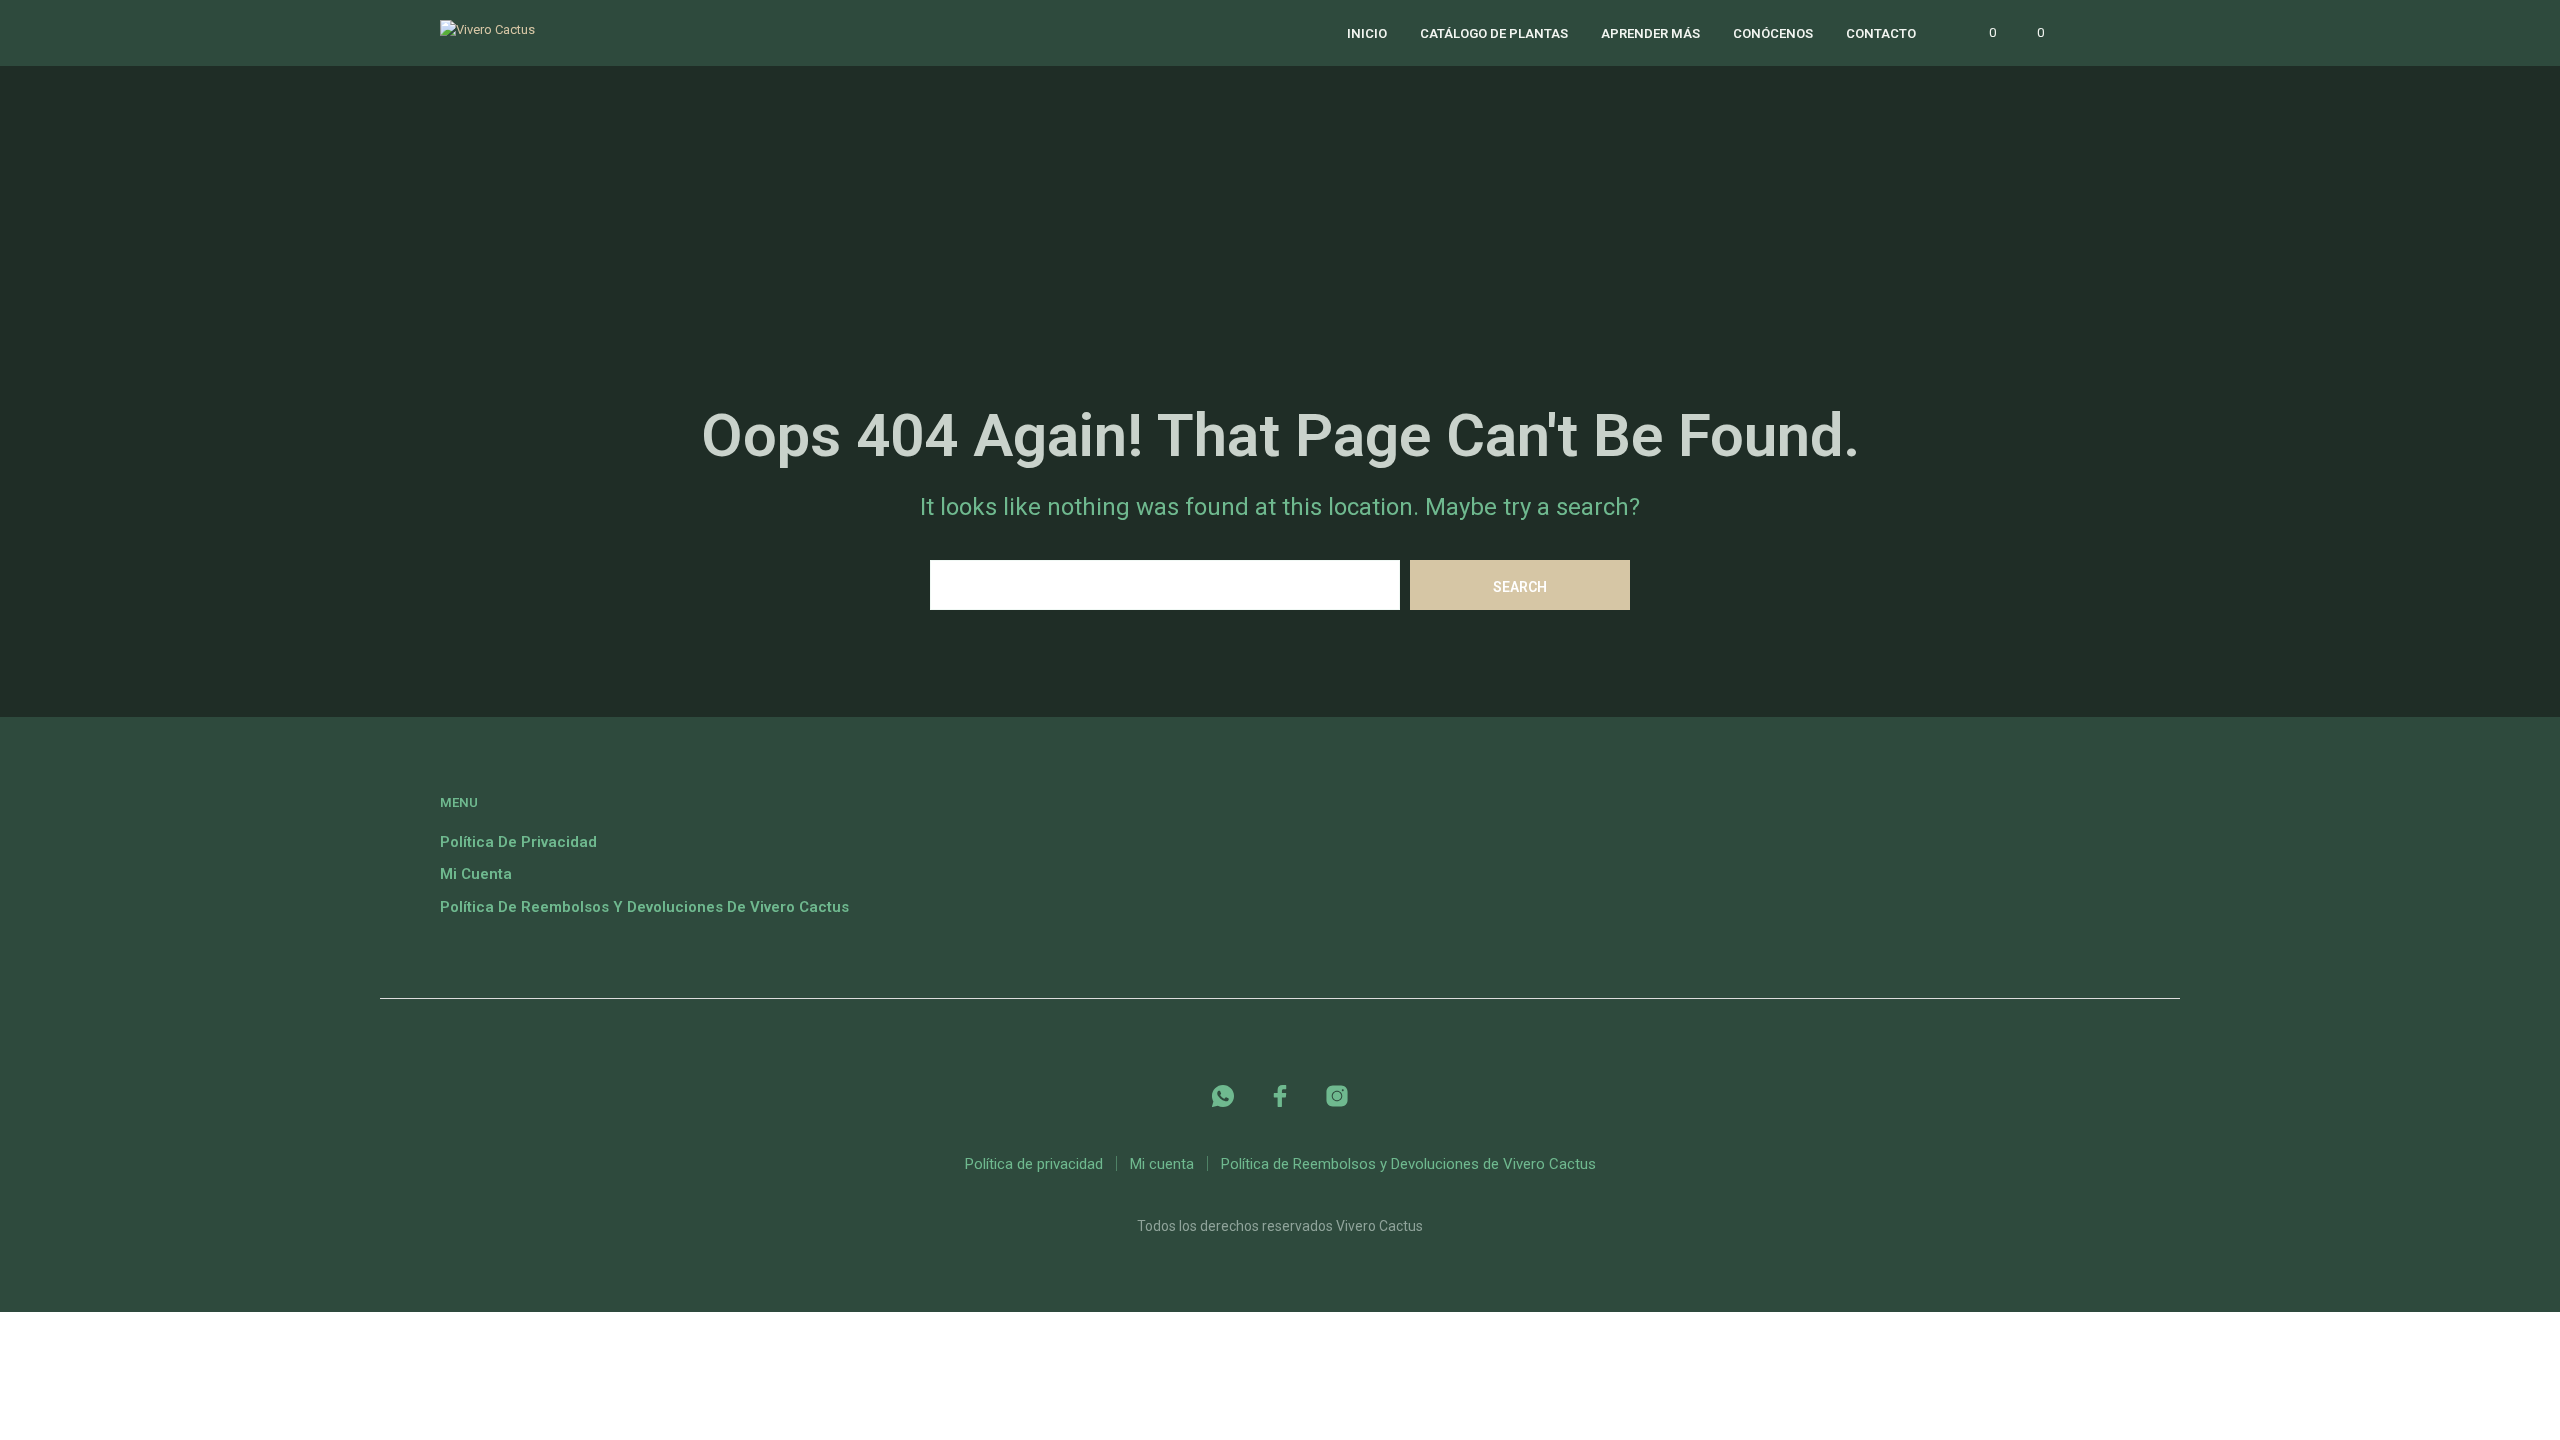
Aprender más (1650, 33)
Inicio (1367, 33)
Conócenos (1773, 33)
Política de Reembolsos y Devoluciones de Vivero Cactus (644, 907)
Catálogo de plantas (1494, 33)
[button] (1981, 33)
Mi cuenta (476, 874)
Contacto (1881, 33)
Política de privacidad (518, 842)
